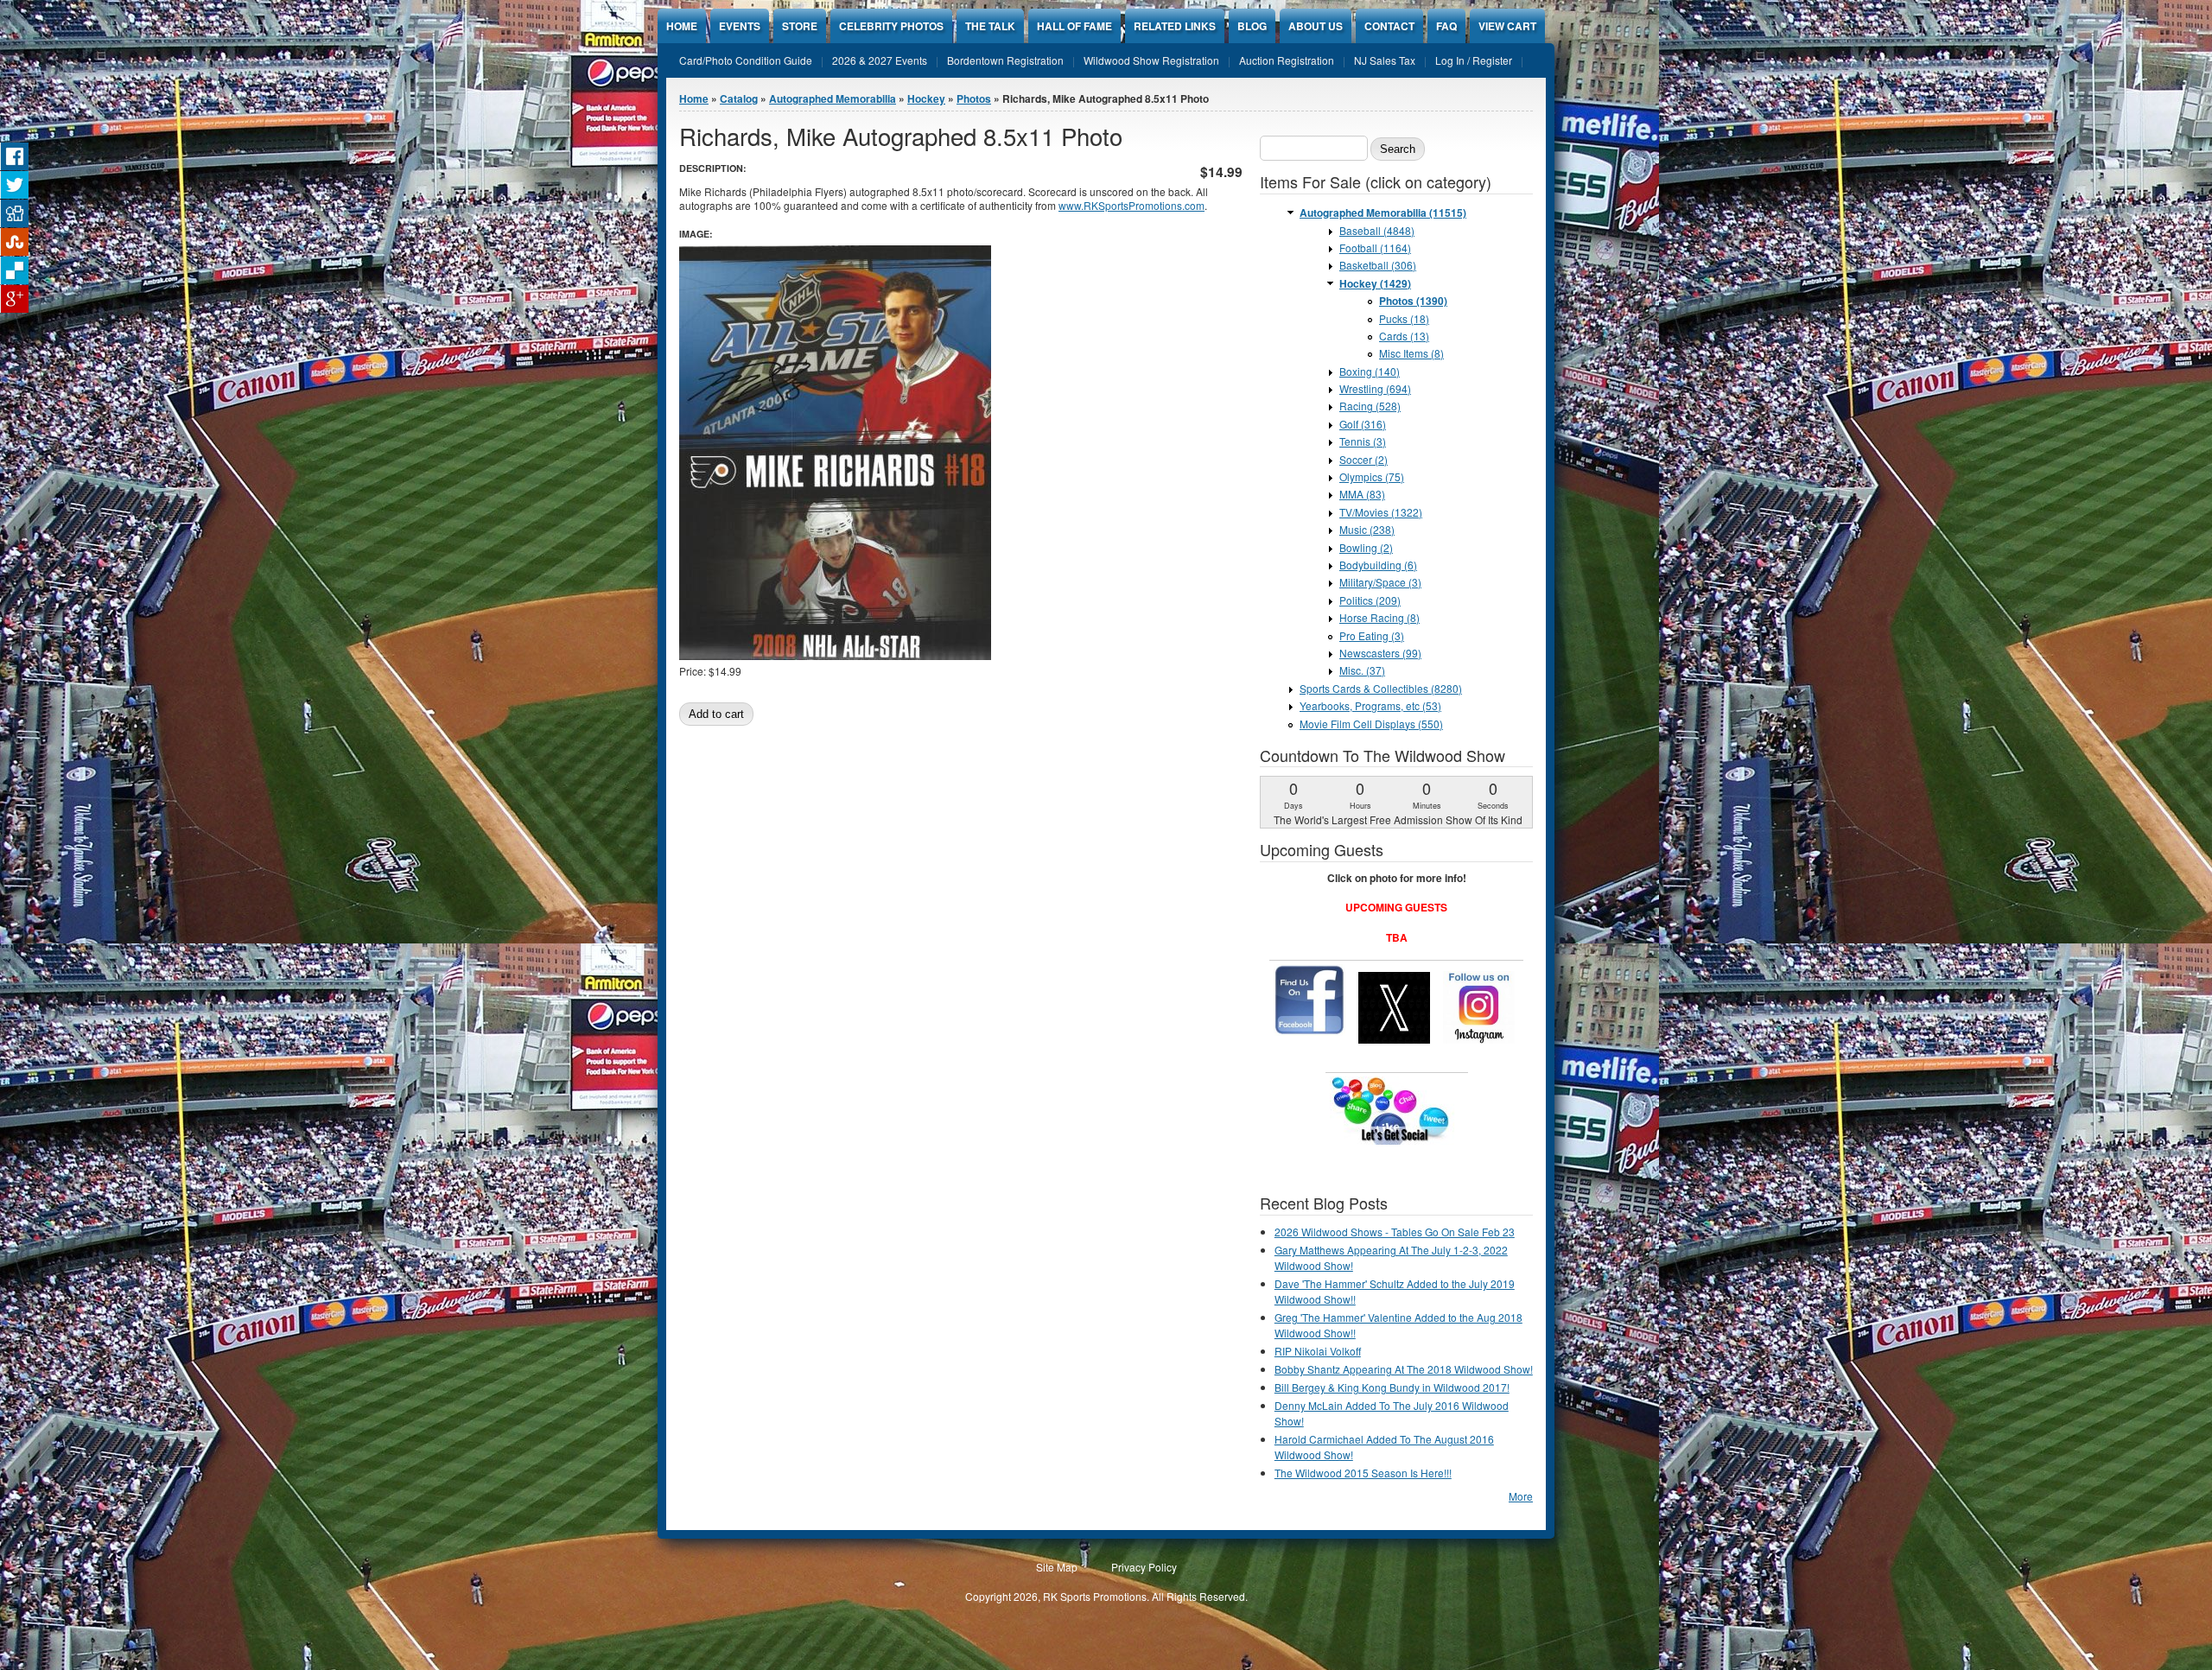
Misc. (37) (1362, 670)
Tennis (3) (1363, 441)
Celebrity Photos (891, 26)
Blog (1252, 26)
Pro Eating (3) (1372, 635)
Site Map (1057, 1567)
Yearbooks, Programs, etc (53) (1370, 705)
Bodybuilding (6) (1378, 565)
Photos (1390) (1413, 301)
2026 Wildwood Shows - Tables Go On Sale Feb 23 (1395, 1232)
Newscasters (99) (1380, 653)
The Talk (990, 26)
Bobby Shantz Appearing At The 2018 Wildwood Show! (1404, 1369)
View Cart (1507, 26)
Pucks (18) (1404, 318)
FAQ (1446, 26)
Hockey (926, 98)
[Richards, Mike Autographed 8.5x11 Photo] (835, 655)
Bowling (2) (1366, 547)
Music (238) (1367, 529)
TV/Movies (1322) (1381, 512)
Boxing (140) (1370, 371)
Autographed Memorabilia (833, 98)
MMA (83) (1362, 494)
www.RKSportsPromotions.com (1131, 205)
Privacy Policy (1144, 1567)
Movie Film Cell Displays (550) (1371, 724)
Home (682, 26)
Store (800, 26)
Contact (1389, 26)
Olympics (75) (1372, 476)
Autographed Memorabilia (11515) (1383, 213)
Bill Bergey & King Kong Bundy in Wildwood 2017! (1392, 1387)
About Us (1316, 26)
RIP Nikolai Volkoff (1318, 1351)
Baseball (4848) (1377, 230)
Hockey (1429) (1375, 283)
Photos (974, 98)
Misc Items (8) (1411, 353)
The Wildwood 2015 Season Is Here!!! (1363, 1473)
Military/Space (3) (1380, 582)
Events (740, 26)
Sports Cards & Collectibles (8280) (1381, 688)
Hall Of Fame (1074, 26)
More (1521, 1496)
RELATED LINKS (1175, 26)
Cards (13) (1404, 336)
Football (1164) (1375, 248)
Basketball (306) (1378, 265)
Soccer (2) (1363, 459)
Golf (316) (1363, 424)
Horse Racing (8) (1379, 617)
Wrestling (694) (1375, 388)
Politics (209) (1370, 600)
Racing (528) (1370, 406)
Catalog (739, 98)
